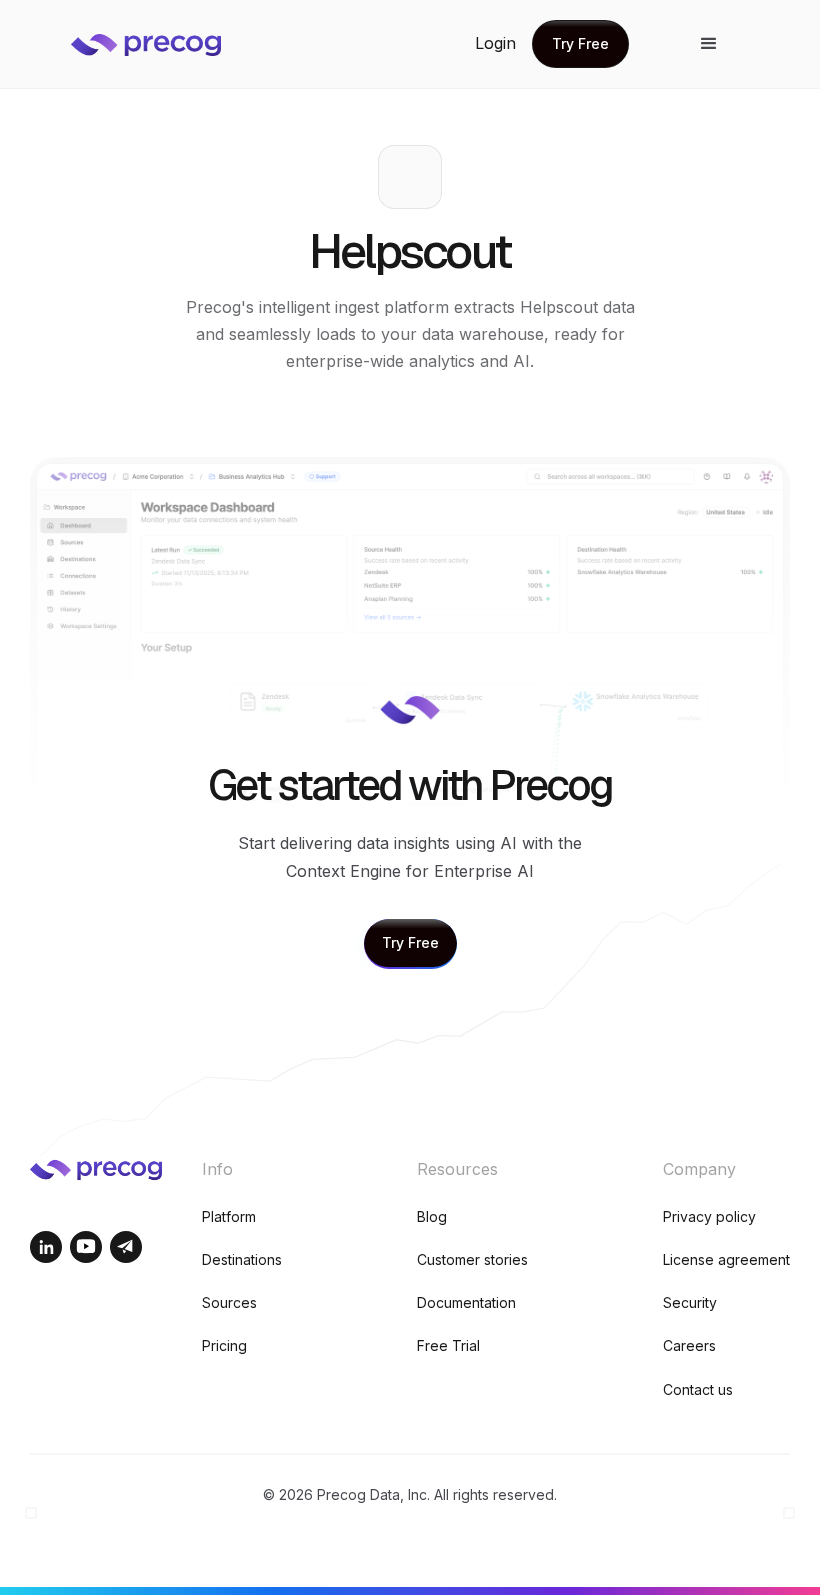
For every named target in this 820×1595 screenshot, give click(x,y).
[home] (161, 43)
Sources (229, 1302)
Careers (689, 1345)
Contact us (698, 1389)
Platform (229, 1216)
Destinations (242, 1259)
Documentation (466, 1302)
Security (690, 1302)
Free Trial (448, 1345)
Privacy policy (709, 1216)
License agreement (726, 1259)
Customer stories (472, 1259)
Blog (432, 1216)
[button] (709, 44)
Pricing (224, 1345)
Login (495, 43)
